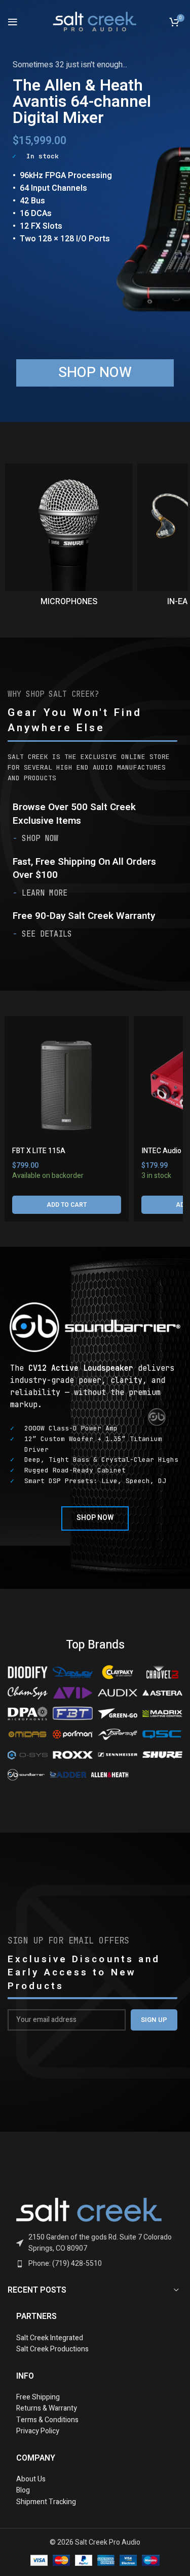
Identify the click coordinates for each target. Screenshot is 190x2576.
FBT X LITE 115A (39, 1151)
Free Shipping (38, 2397)
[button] (67, 1205)
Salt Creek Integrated (50, 2338)
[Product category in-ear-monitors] (69, 538)
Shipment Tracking (46, 2502)
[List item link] (95, 2243)
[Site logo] (95, 21)
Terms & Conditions (47, 2420)
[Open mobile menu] (13, 22)
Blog (23, 2490)
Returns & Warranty (47, 2408)
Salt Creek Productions (52, 2349)
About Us (31, 2479)
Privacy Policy (38, 2431)
